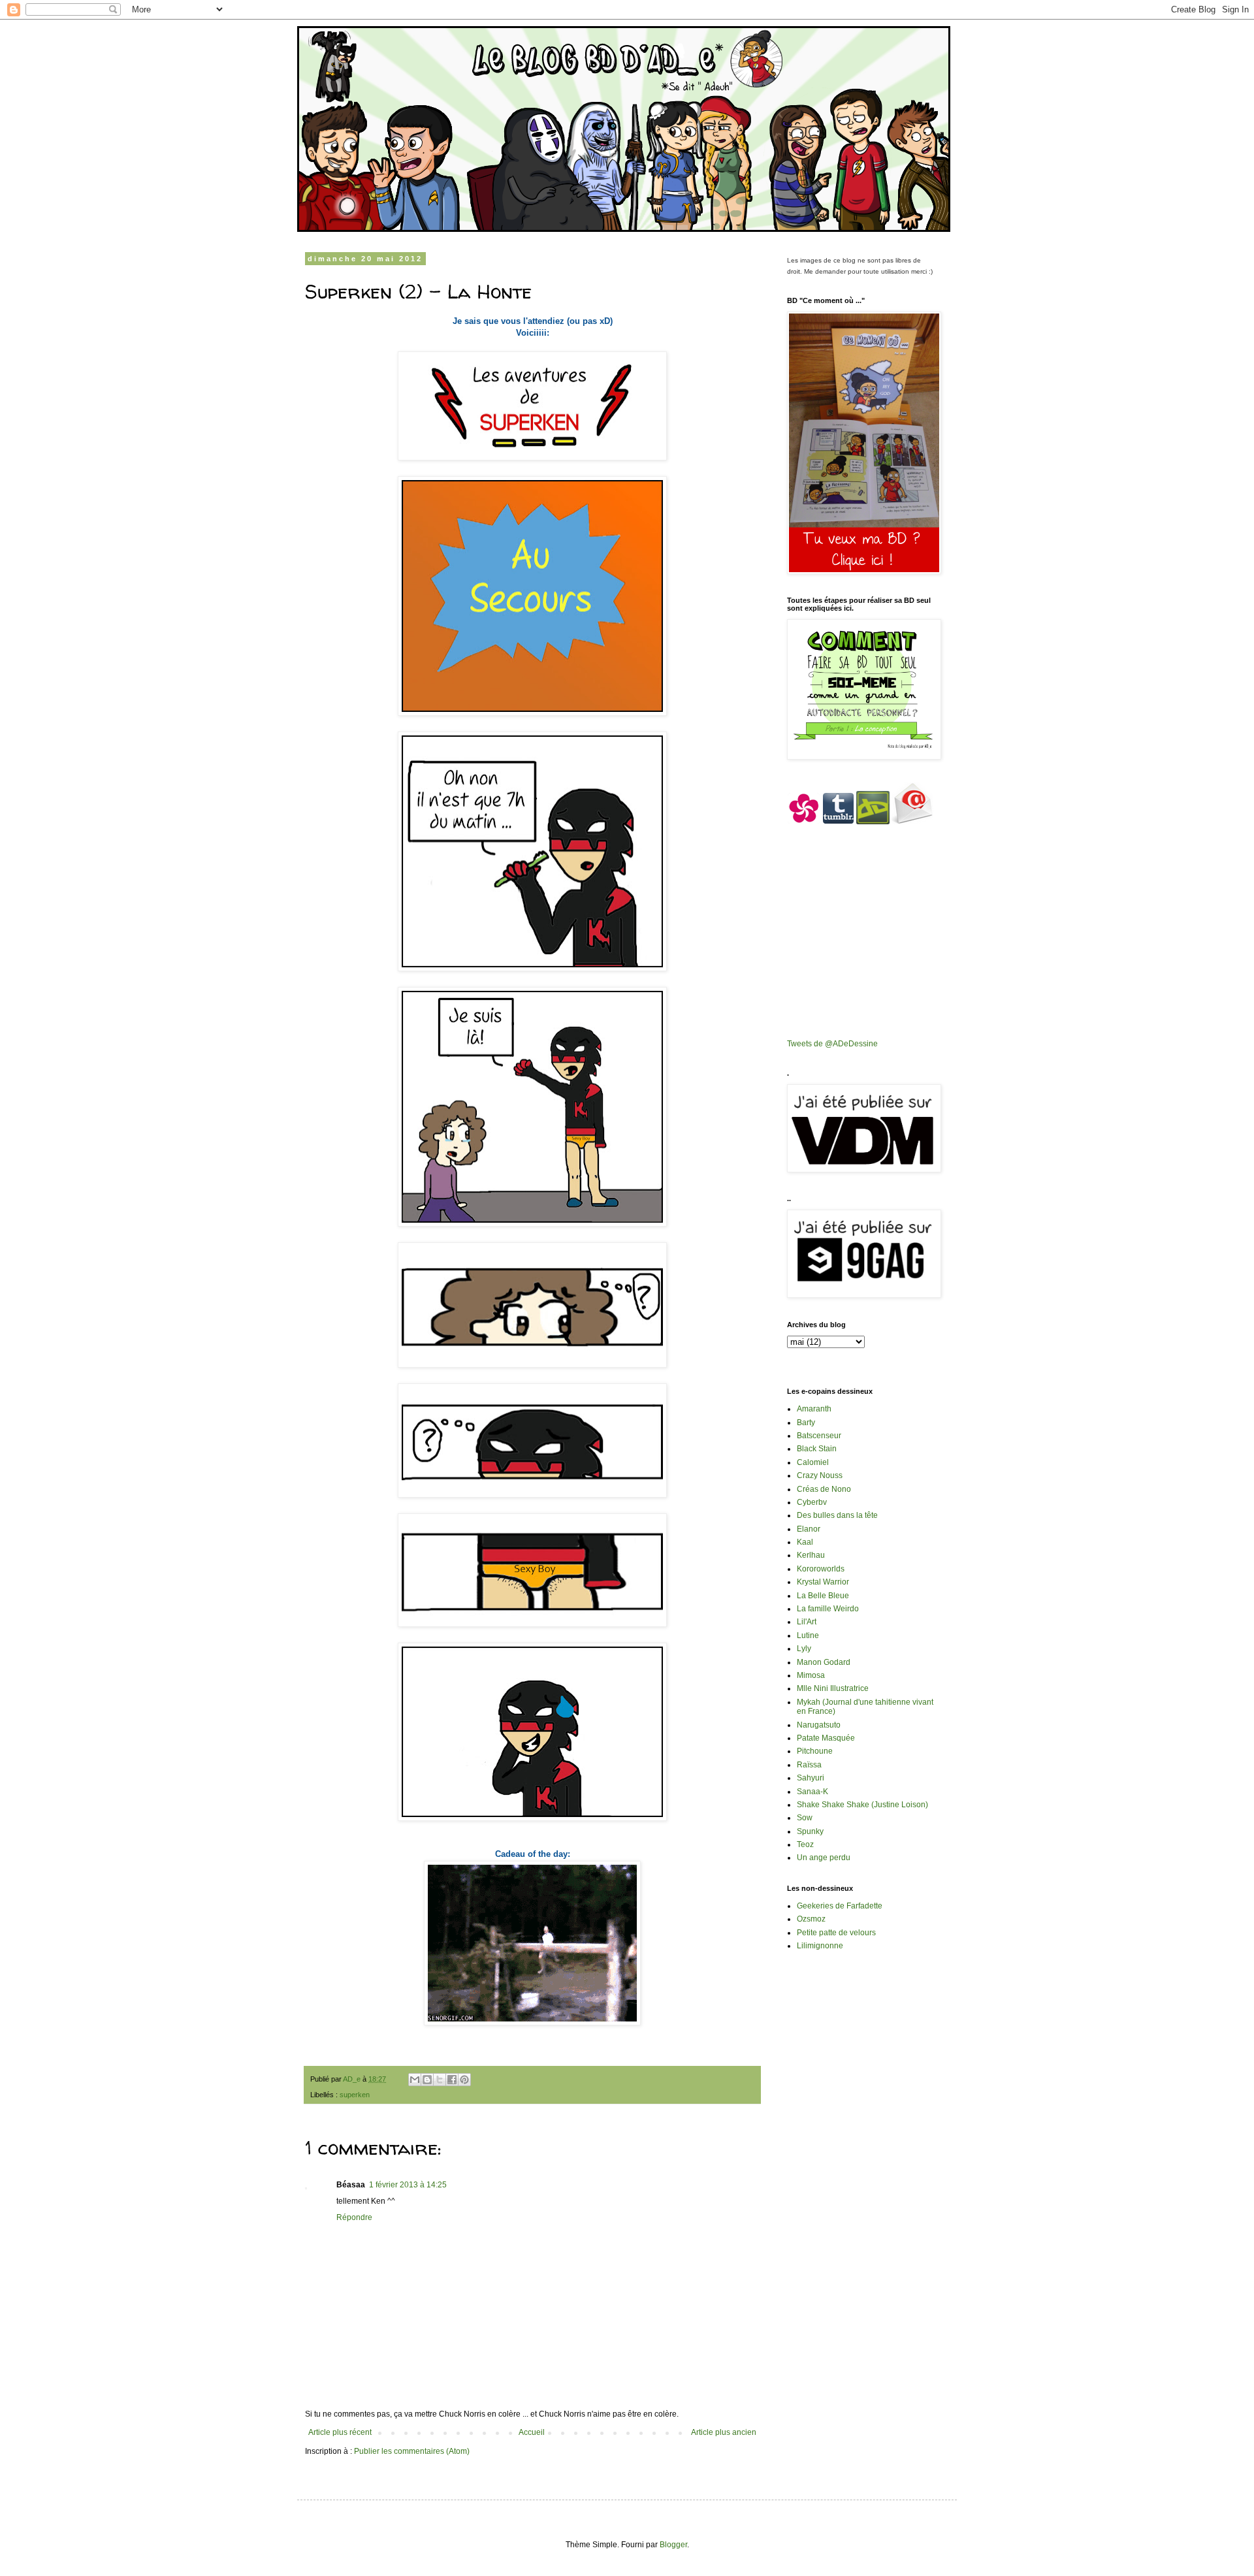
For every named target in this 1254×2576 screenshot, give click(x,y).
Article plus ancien (724, 2432)
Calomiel (813, 1462)
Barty (806, 1423)
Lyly (804, 1649)
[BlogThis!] (427, 2080)
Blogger (673, 2545)
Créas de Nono (824, 1489)
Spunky (810, 1831)
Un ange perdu (824, 1858)
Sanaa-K (812, 1792)
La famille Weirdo (828, 1609)
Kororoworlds (821, 1569)
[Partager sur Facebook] (452, 2080)
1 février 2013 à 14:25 (408, 2185)
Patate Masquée (826, 1738)
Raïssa (809, 1765)
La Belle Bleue (823, 1596)
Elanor (809, 1529)
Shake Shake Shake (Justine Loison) (862, 1805)
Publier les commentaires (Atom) (412, 2451)
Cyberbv (812, 1502)
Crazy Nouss (820, 1475)
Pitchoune (815, 1751)
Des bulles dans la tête (837, 1515)
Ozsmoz (811, 1919)
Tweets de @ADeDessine (832, 1044)
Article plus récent (340, 2432)
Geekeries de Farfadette (840, 1906)
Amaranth (814, 1409)
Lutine (808, 1635)
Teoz (805, 1844)
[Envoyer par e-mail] (415, 2080)
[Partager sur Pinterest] (464, 2080)
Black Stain (817, 1449)
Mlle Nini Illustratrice (833, 1688)
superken (355, 2095)
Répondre (354, 2217)
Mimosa (811, 1675)
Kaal (805, 1542)
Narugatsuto (819, 1725)
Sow (805, 1818)
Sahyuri (811, 1778)
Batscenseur (819, 1436)
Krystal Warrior (823, 1582)
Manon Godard (824, 1662)
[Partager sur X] (440, 2080)
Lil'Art (807, 1622)
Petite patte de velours (836, 1933)
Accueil (532, 2432)
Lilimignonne (820, 1946)
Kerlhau (811, 1555)
